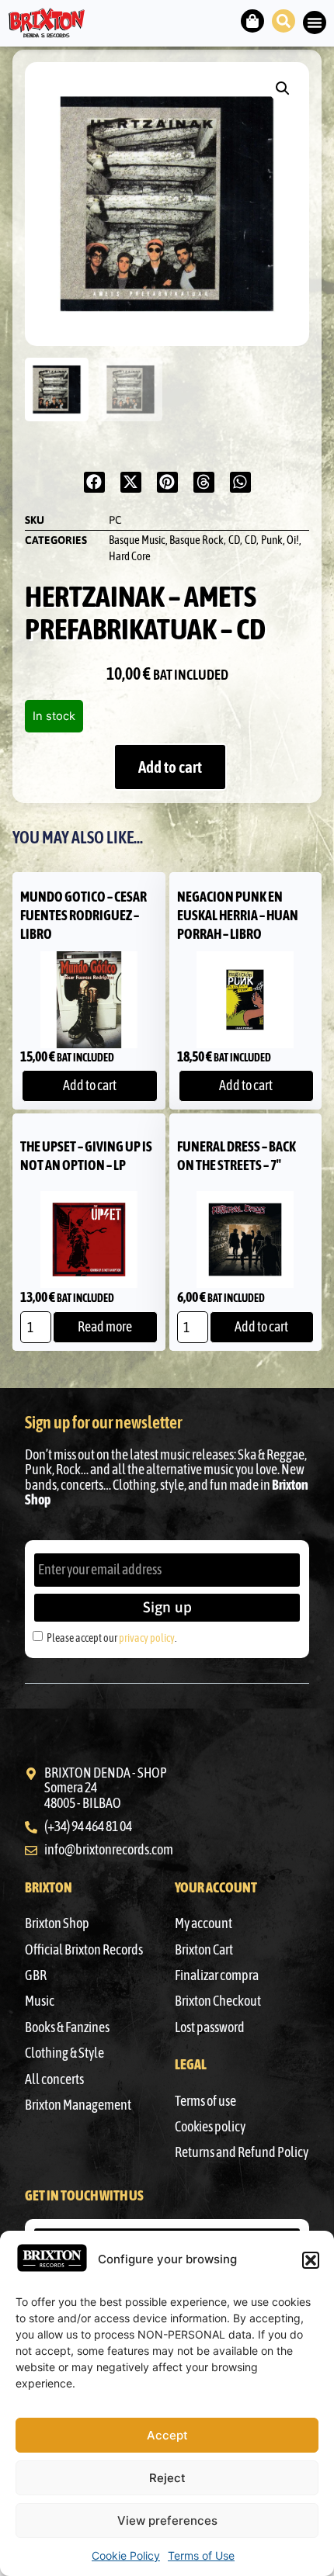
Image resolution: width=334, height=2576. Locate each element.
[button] (311, 2260)
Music (40, 2001)
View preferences (167, 2521)
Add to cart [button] (90, 1085)
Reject (167, 2478)
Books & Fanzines (67, 2027)
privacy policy (147, 1638)
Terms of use (205, 2101)
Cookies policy (210, 2127)
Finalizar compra (217, 1975)
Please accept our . (111, 1638)
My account (204, 1923)
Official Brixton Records (84, 1950)
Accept (167, 2435)
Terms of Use (201, 2555)
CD (234, 540)
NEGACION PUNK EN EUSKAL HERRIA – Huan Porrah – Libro (238, 915)
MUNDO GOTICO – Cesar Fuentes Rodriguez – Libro (83, 915)
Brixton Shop (57, 1923)
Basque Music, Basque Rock (166, 540)
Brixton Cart (204, 1950)
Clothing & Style (64, 2053)
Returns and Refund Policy (242, 2152)
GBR (36, 1975)
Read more (105, 1327)
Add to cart (170, 767)
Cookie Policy (126, 2555)
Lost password (210, 2027)
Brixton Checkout (218, 2001)
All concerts (54, 2079)
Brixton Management (78, 2105)
